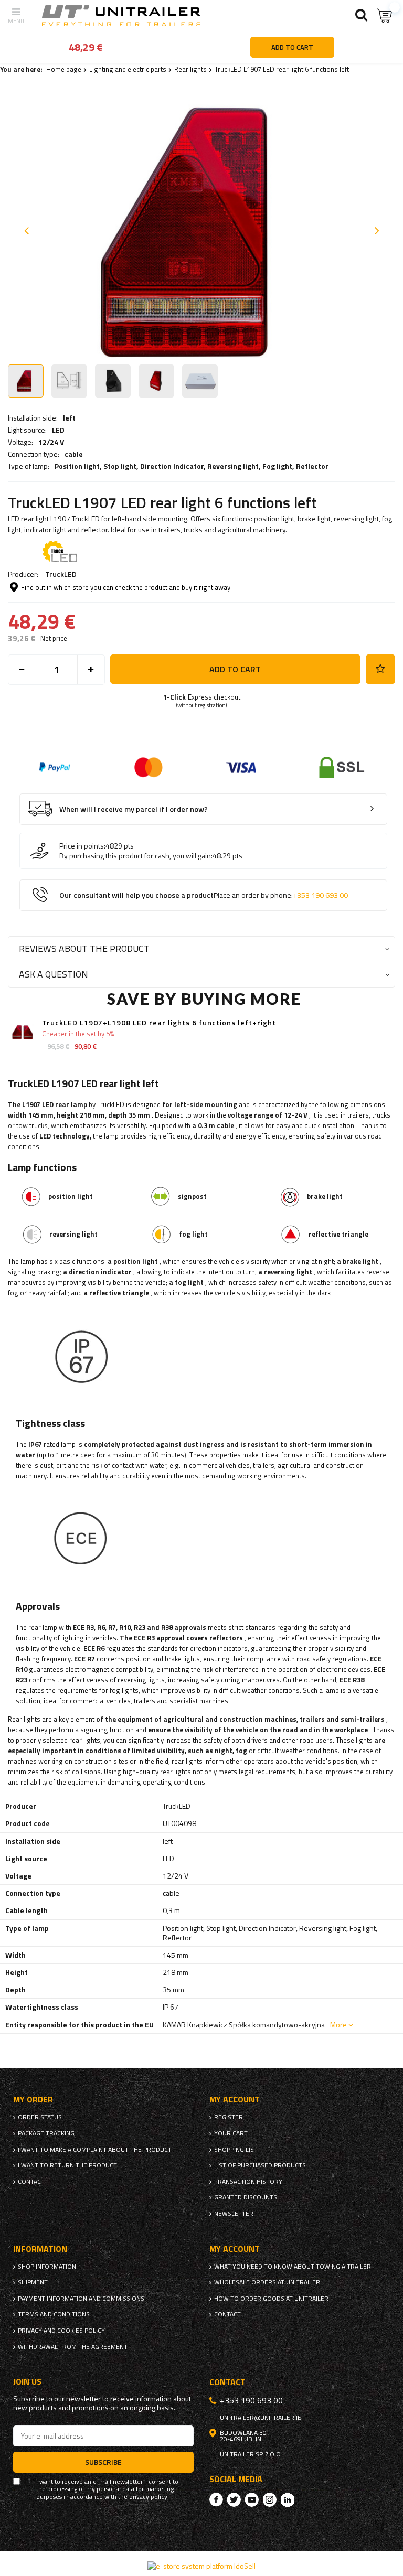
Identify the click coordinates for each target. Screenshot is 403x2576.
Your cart (231, 2133)
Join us (27, 2382)
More (338, 2025)
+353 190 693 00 (320, 895)
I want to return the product (67, 2165)
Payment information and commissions (81, 2299)
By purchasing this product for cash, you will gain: (136, 856)
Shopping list (236, 2150)
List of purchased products (260, 2165)
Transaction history (248, 2182)
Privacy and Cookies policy (61, 2331)
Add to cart (235, 669)
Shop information (47, 2267)
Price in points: (82, 846)
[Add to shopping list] (380, 669)
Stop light (120, 466)
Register (229, 2117)
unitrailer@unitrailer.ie (261, 2418)
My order (33, 2100)
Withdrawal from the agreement (73, 2347)
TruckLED (61, 574)
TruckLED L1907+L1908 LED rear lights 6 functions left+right (159, 1023)
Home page (64, 69)
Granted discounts (246, 2197)
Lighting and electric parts (128, 69)
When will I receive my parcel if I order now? (134, 809)
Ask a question (54, 974)
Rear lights (190, 69)
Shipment (33, 2282)
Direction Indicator (172, 466)
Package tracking (46, 2133)
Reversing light (233, 466)
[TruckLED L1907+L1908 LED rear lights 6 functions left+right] (22, 1033)
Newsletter (234, 2214)
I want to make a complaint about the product (95, 2150)
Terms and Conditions (54, 2314)
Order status (40, 2117)
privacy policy (148, 2497)
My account (235, 2100)
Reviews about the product (84, 948)
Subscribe (103, 2462)
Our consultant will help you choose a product (204, 895)
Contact (31, 2182)
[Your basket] (385, 15)
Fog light (277, 466)
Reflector (312, 466)
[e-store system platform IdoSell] (201, 2566)
